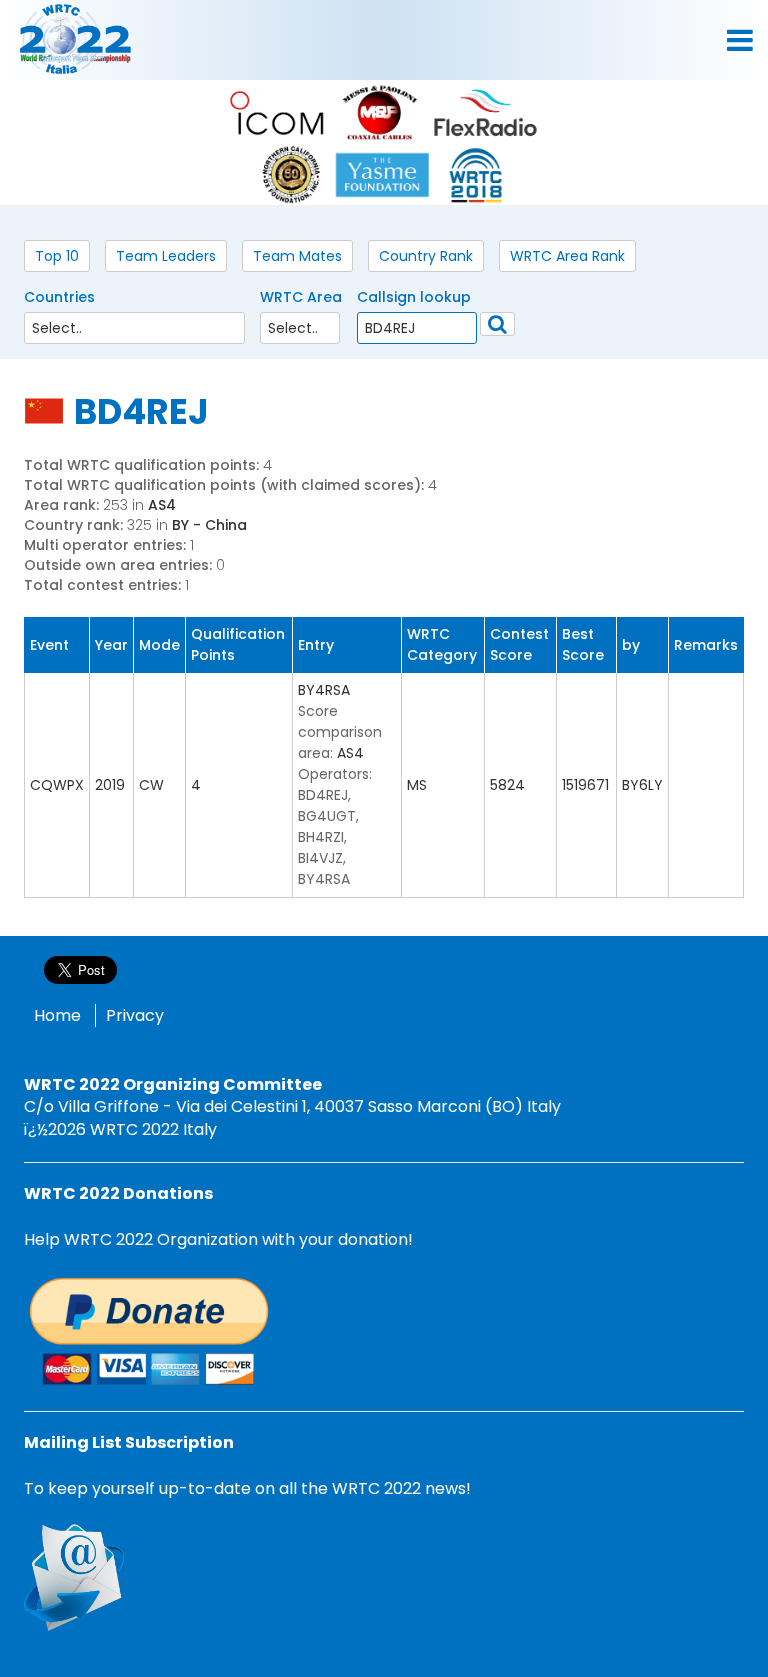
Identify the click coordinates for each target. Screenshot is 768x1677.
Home (57, 1015)
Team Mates (297, 256)
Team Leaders (166, 256)
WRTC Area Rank (567, 256)
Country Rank (426, 256)
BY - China (209, 525)
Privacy (135, 1015)
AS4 (162, 505)
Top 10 (57, 256)
